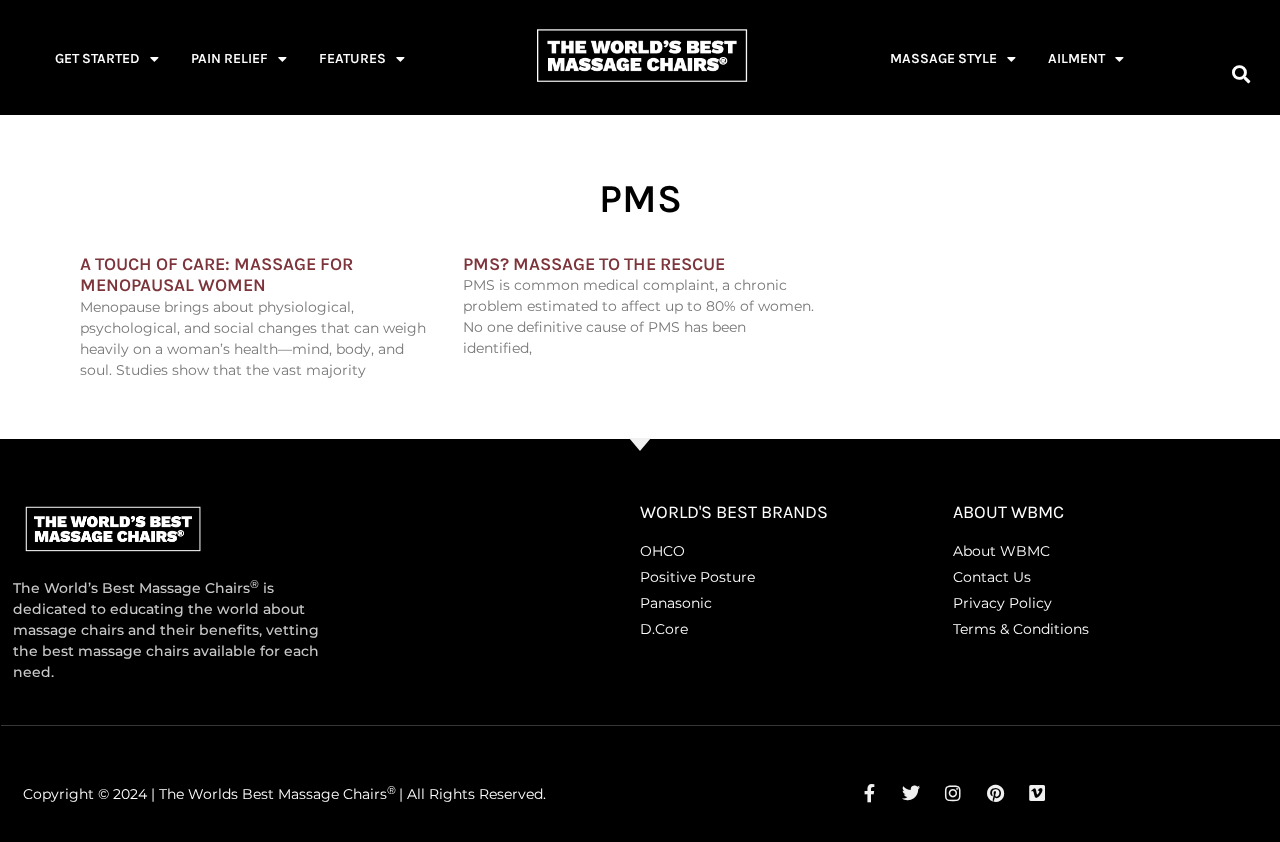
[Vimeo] (1037, 793)
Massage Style (943, 58)
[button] (1240, 73)
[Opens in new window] (869, 793)
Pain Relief (229, 58)
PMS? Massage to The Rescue (594, 264)
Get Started (97, 58)
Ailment (1076, 58)
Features (352, 58)
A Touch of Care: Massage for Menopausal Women (216, 275)
